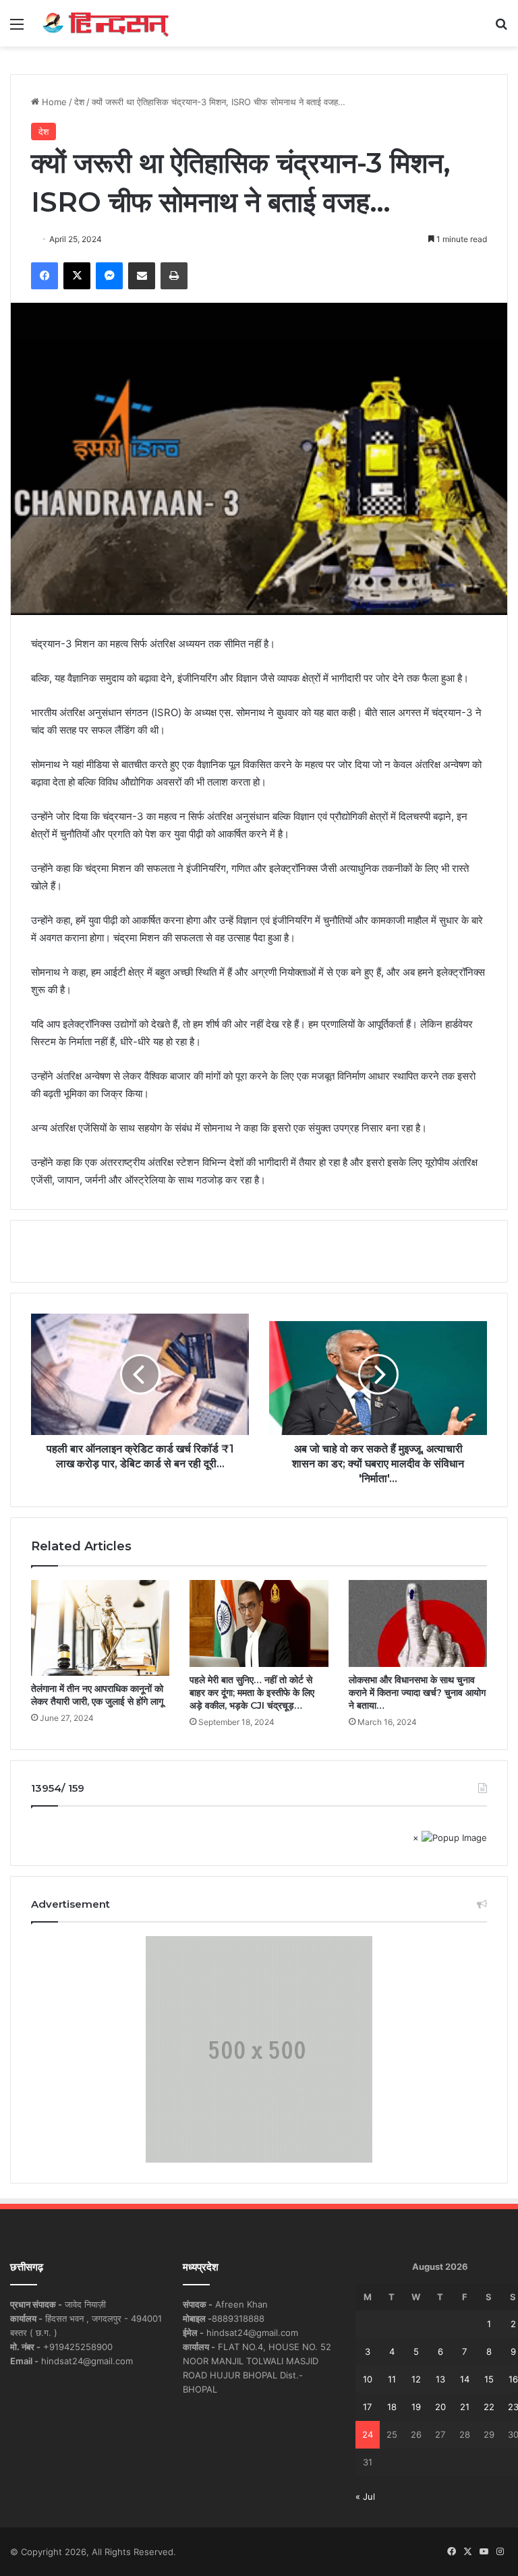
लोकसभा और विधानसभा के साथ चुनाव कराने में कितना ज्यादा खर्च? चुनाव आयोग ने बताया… (417, 1693)
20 (440, 2407)
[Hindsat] (105, 23)
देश (79, 102)
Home (53, 102)
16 (513, 2379)
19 (416, 2407)
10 (368, 2379)
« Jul (365, 2496)
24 (368, 2434)
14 (465, 2379)
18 (392, 2407)
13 (440, 2379)
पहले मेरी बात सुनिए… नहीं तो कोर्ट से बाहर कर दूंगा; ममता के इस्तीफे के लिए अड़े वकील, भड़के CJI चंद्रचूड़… (252, 1693)
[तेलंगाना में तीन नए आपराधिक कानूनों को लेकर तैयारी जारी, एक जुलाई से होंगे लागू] (100, 1628)
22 (489, 2407)
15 (489, 2379)
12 (416, 2379)
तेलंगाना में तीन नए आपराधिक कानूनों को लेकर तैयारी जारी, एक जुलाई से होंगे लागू (97, 1695)
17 (367, 2407)
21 (465, 2407)
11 (392, 2379)
